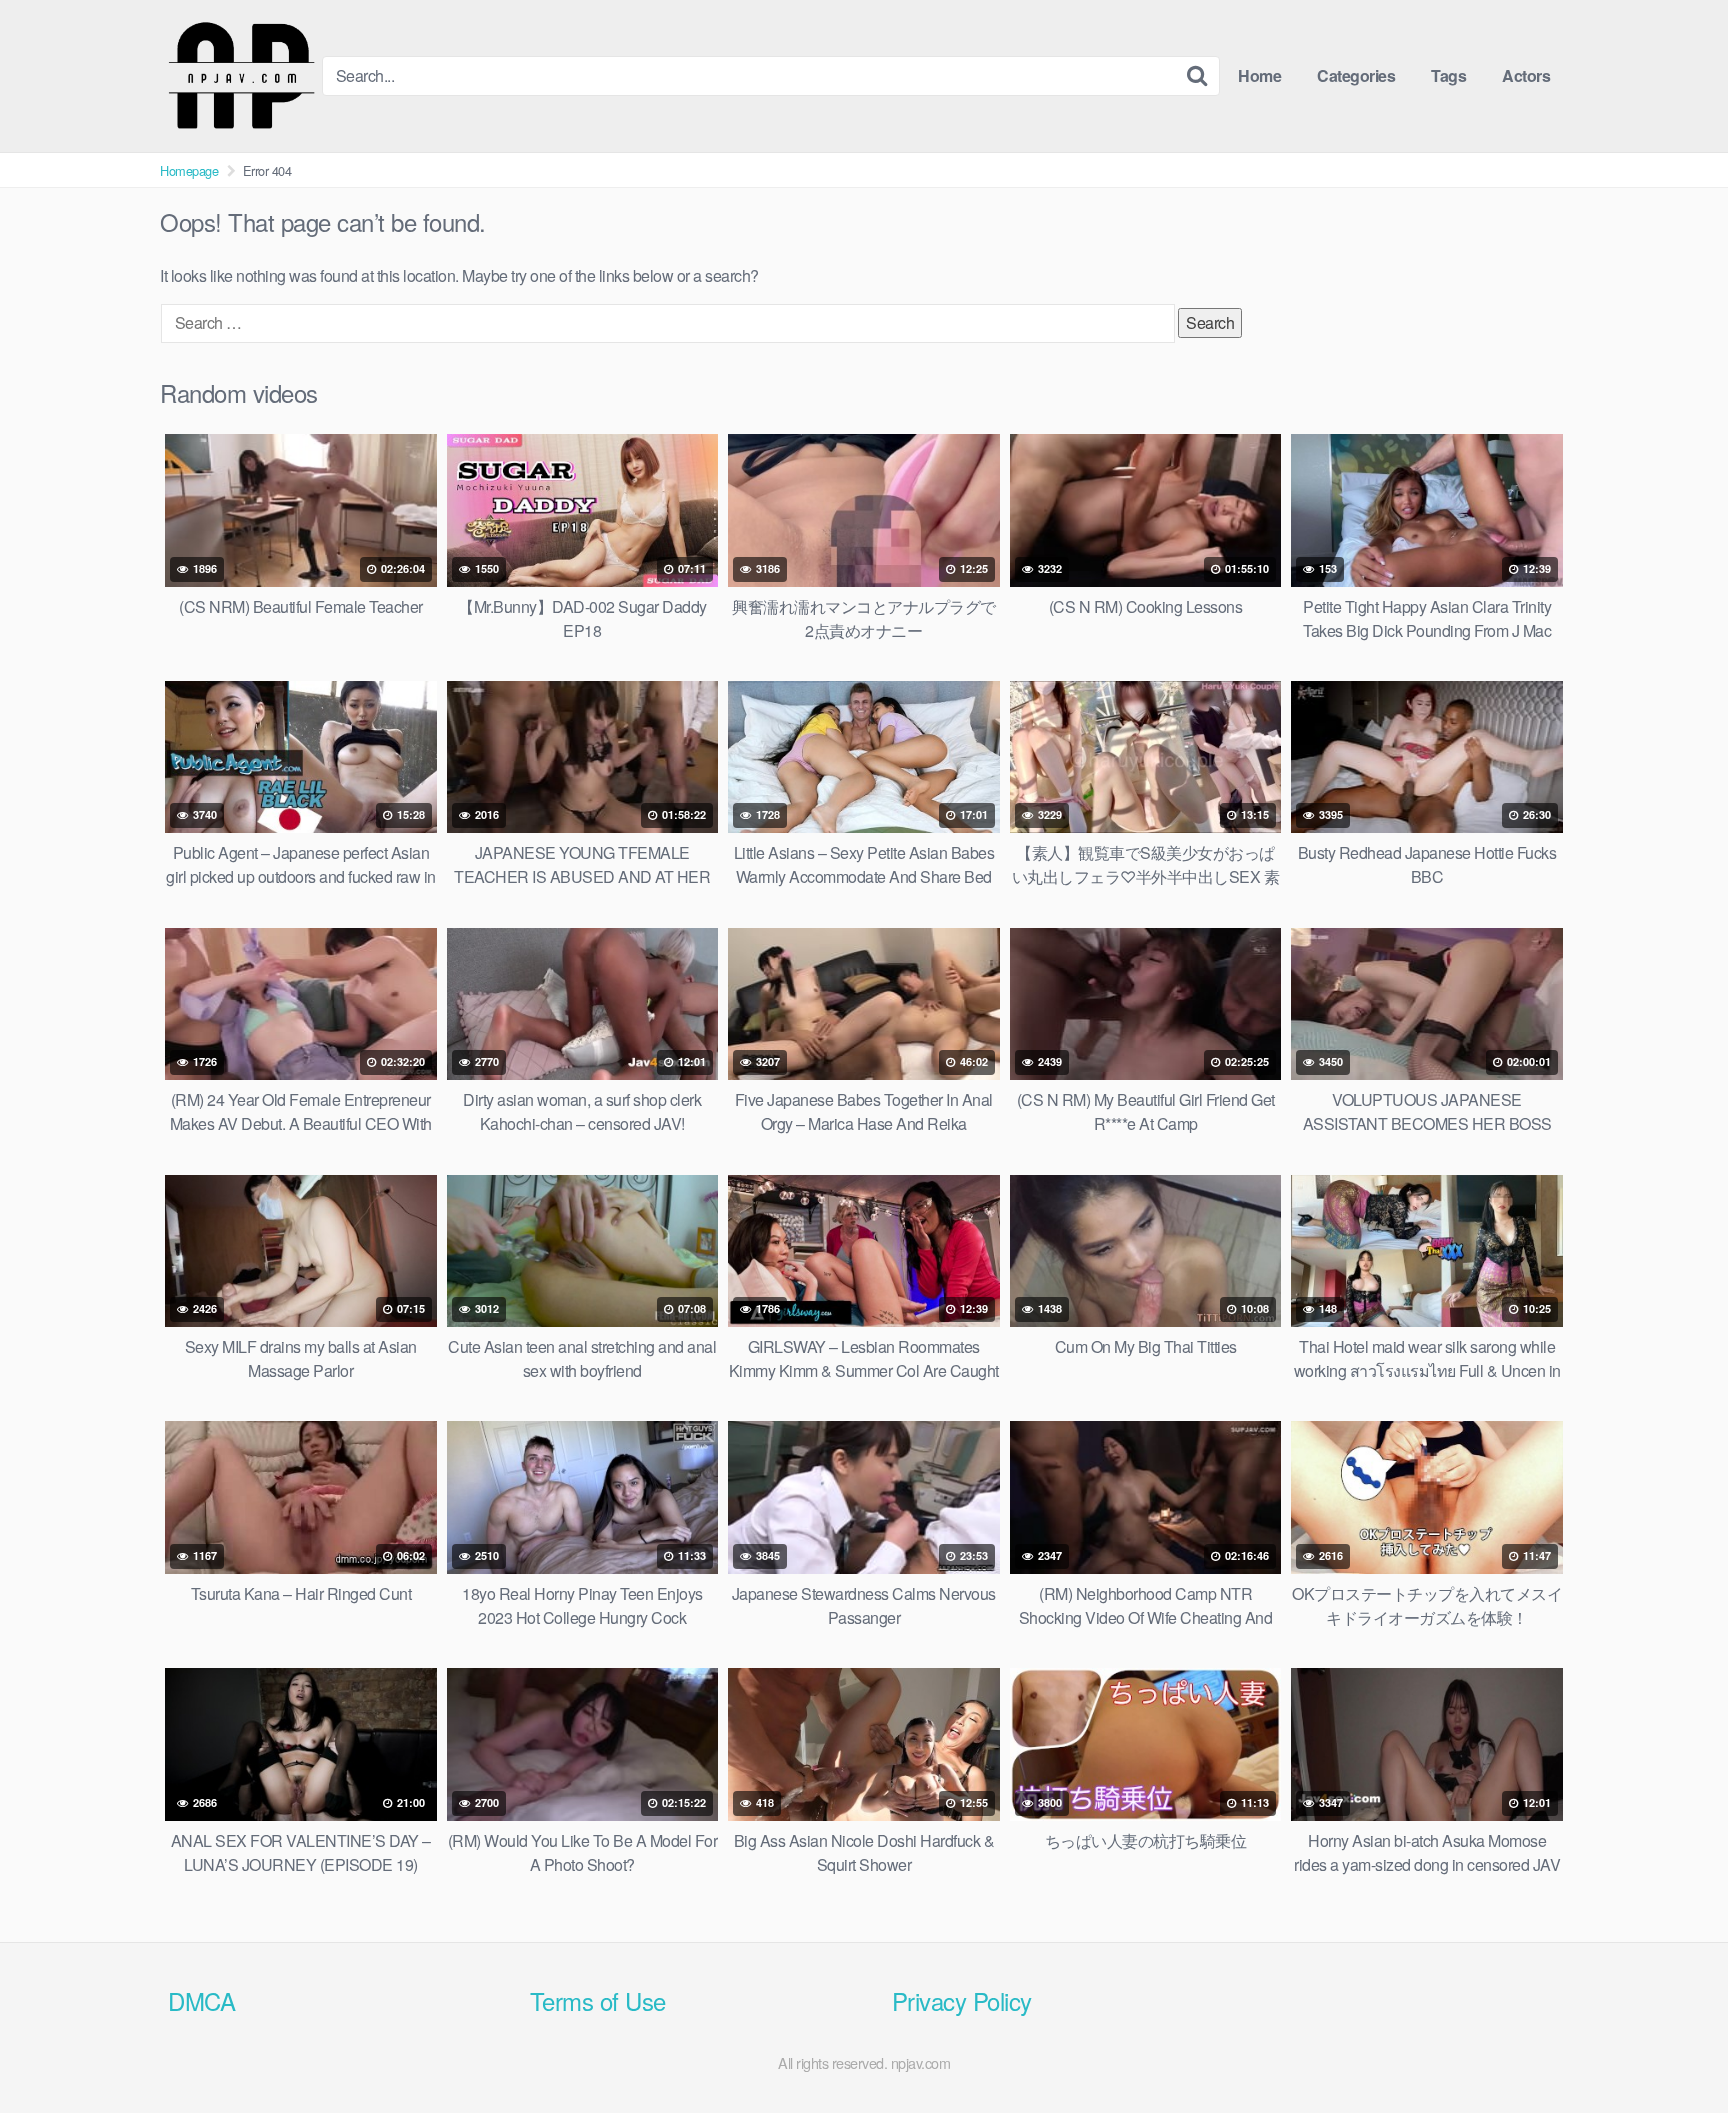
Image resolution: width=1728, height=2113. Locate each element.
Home (1259, 75)
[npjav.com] (241, 76)
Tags (1448, 75)
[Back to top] (1673, 2049)
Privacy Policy (962, 2000)
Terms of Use (598, 2000)
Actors (1526, 75)
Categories (1356, 75)
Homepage (189, 170)
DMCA (201, 2000)
